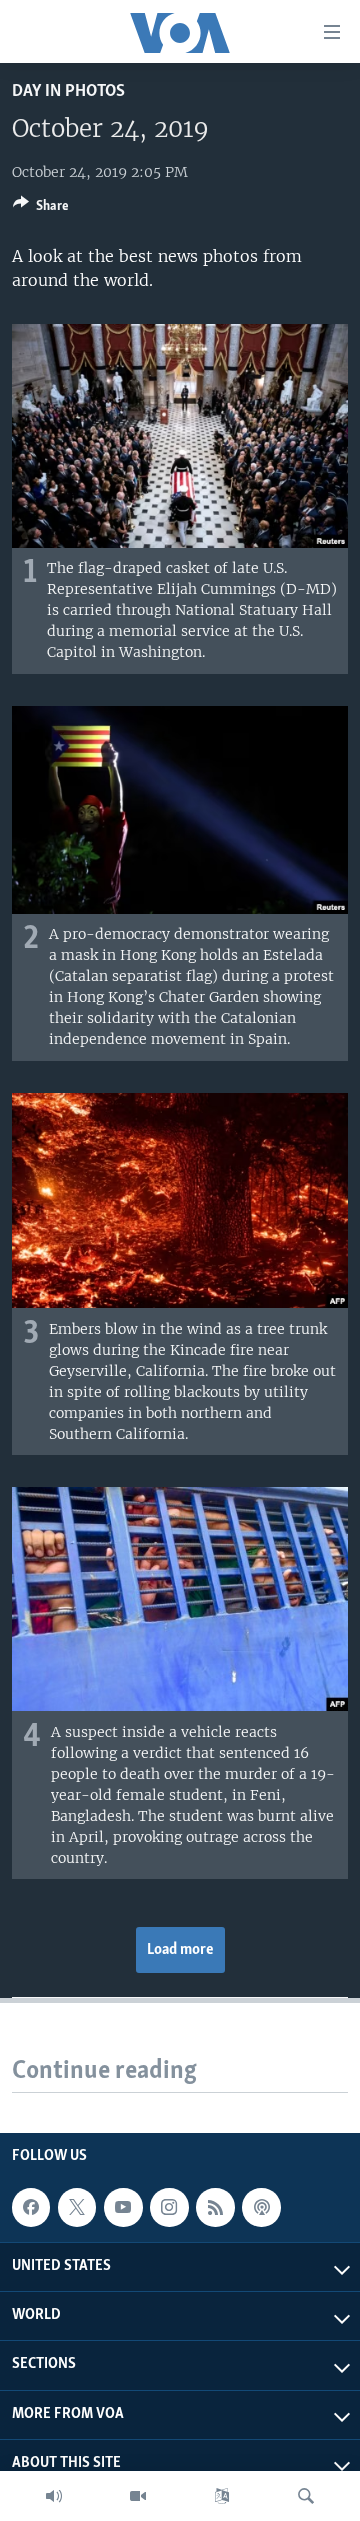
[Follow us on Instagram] (169, 2207)
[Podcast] (261, 2207)
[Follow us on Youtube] (123, 2207)
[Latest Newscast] (54, 2496)
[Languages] (222, 2496)
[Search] (306, 2496)
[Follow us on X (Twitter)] (77, 2207)
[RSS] (215, 2207)
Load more (180, 1950)
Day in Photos (68, 91)
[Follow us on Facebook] (31, 2207)
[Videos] (138, 2496)
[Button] (41, 209)
